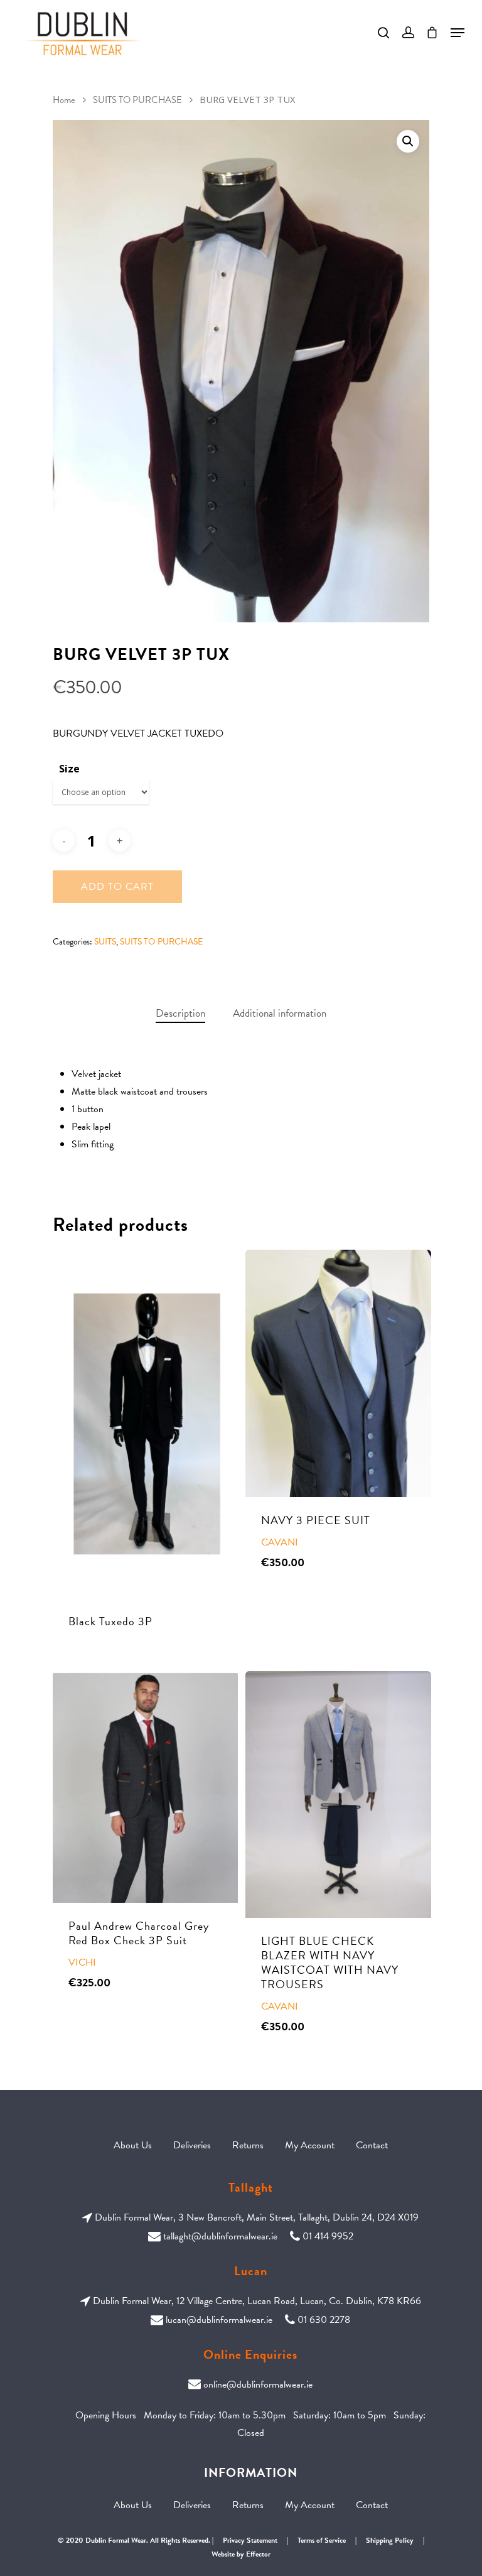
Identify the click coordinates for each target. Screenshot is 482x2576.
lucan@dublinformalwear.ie (219, 2320)
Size (69, 769)
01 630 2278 (324, 2320)
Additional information (280, 1013)
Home (64, 100)
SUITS (105, 942)
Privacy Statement (250, 2540)
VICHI (82, 1962)
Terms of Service (322, 2540)
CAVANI (280, 1542)
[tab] (180, 1014)
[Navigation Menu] (458, 33)
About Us (133, 2145)
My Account (310, 2145)
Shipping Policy (390, 2540)
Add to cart (117, 887)
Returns (248, 2145)
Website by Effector (241, 2554)
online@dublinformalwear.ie (258, 2384)
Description (180, 1013)
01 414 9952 (328, 2236)
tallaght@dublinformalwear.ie (220, 2236)
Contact (372, 2145)
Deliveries (192, 2145)
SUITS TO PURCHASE (137, 100)
